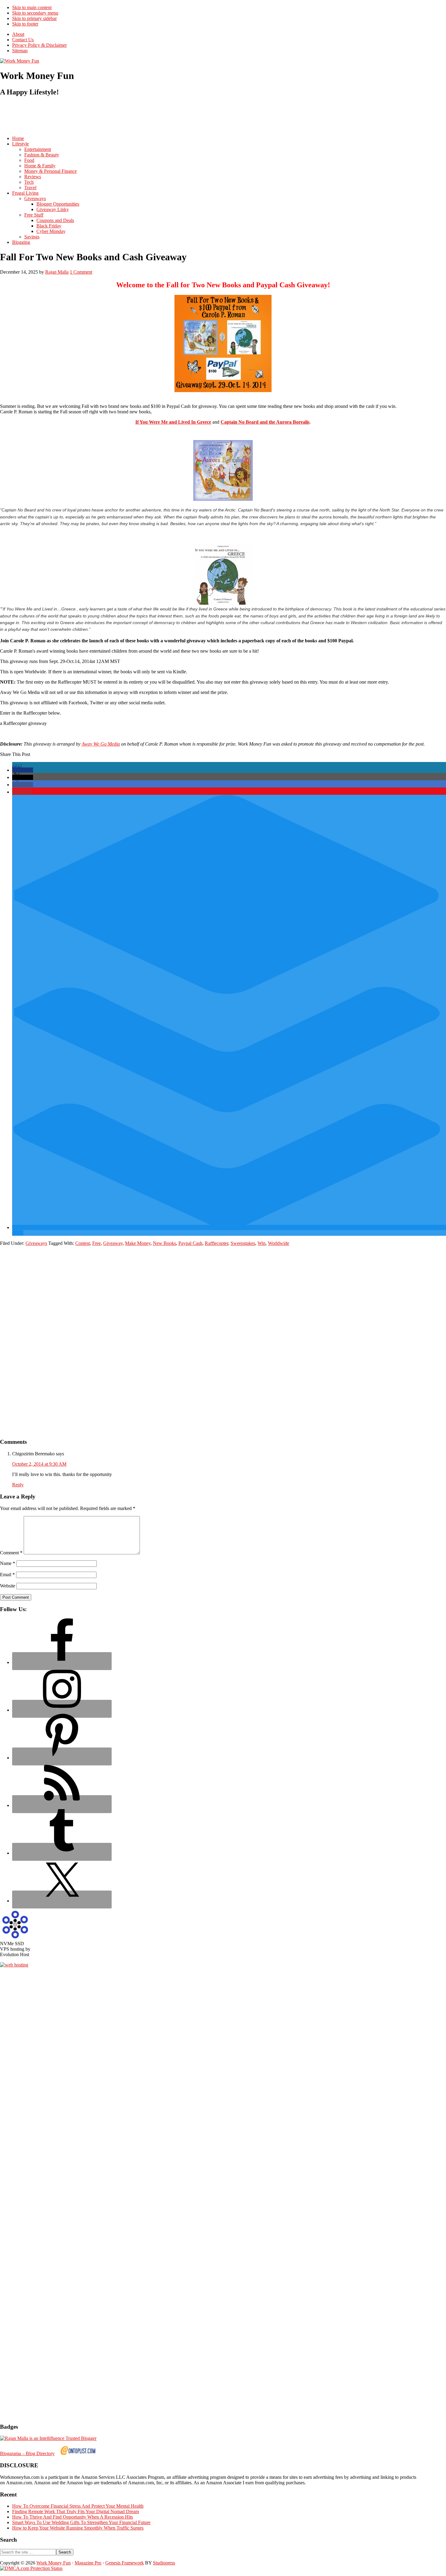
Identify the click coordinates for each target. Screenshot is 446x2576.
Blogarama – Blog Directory (27, 2453)
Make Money (138, 1243)
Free (96, 1243)
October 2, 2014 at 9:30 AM (39, 1464)
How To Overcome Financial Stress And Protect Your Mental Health (78, 2506)
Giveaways (36, 1243)
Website (8, 1586)
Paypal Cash (190, 1243)
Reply (18, 1485)
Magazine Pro (88, 2563)
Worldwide (279, 1243)
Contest (83, 1243)
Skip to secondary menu (35, 13)
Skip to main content (32, 7)
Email (7, 1575)
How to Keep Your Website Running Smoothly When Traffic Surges (78, 2528)
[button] (23, 770)
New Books (164, 1243)
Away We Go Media (101, 744)
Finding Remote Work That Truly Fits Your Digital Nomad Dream (76, 2511)
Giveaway (113, 1243)
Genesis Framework (125, 2563)
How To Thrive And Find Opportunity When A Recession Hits (73, 2517)
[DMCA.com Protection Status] (31, 2568)
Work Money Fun (54, 2563)
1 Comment (81, 272)
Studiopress (164, 2563)
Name (8, 1563)
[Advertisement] (110, 116)
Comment (11, 1553)
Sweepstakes (243, 1243)
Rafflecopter (216, 1243)
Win (262, 1243)
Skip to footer (25, 24)
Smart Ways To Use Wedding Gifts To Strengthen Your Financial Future (81, 2522)
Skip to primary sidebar (34, 18)
